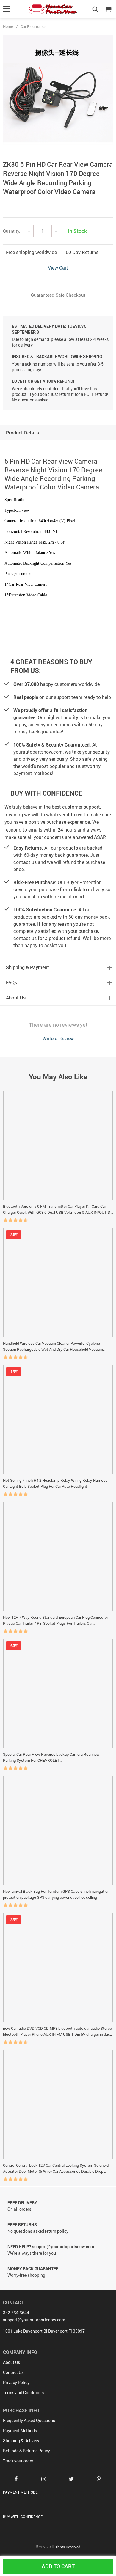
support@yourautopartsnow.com (34, 2320)
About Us (11, 2362)
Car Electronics (33, 26)
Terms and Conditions (23, 2392)
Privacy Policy (16, 2382)
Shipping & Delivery (21, 2441)
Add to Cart (58, 2566)
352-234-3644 (16, 2313)
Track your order (18, 2461)
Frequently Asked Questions (29, 2420)
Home (8, 26)
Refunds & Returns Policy (26, 2451)
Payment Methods (20, 2431)
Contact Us (13, 2372)
